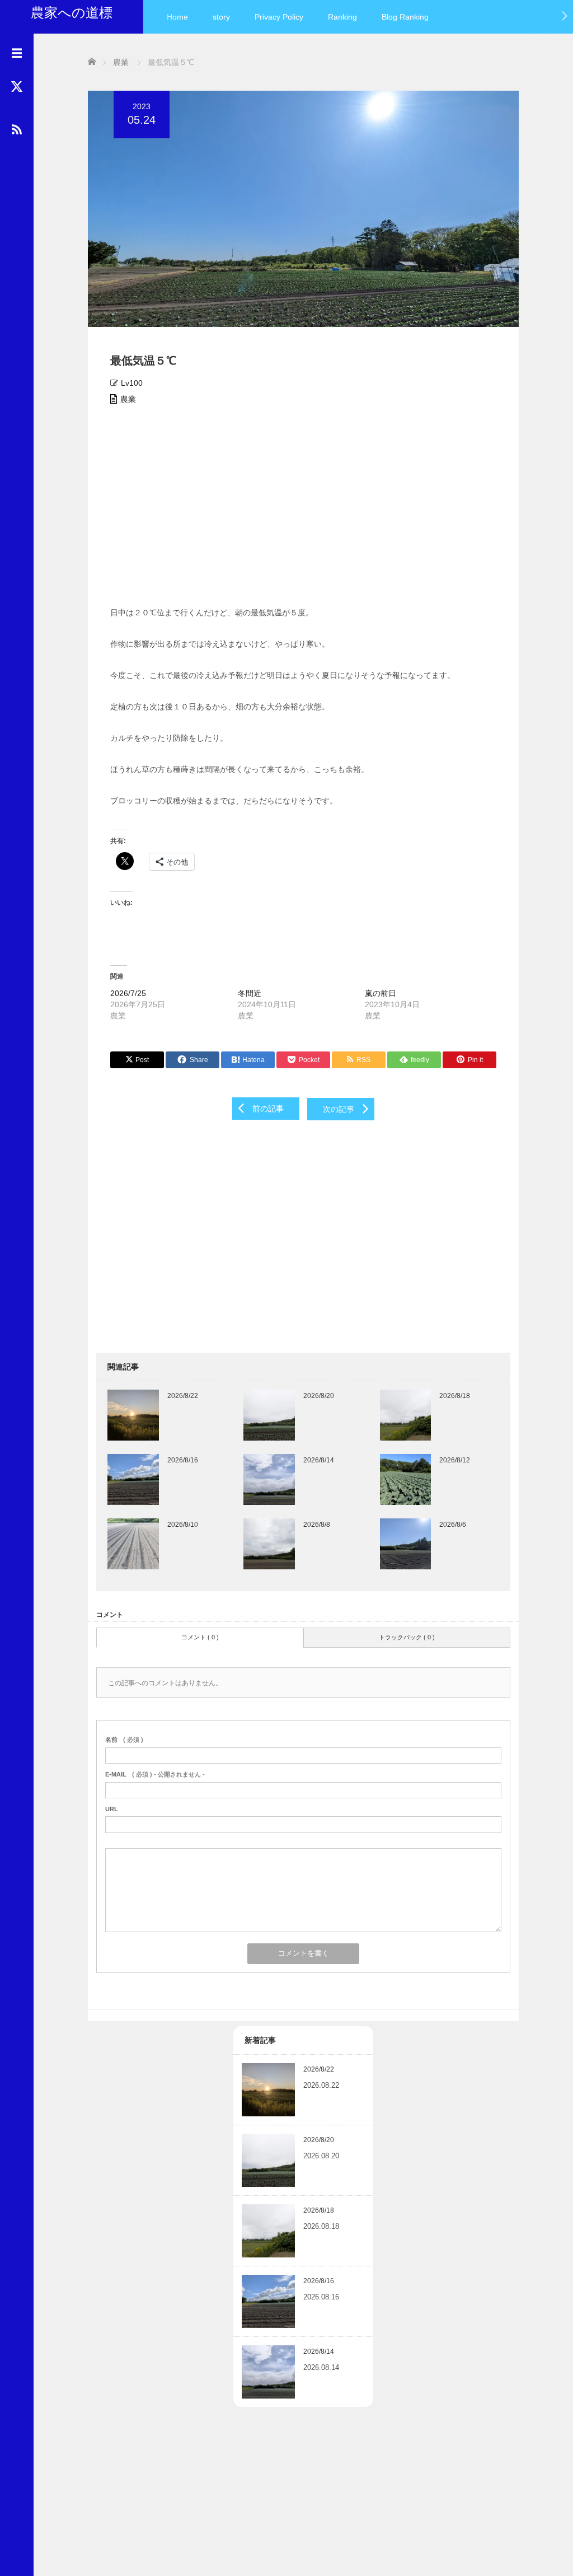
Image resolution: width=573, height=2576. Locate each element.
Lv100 (132, 383)
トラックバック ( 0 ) (407, 1637)
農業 (128, 399)
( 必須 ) (124, 1740)
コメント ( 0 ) (200, 1637)
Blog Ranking (405, 17)
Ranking (342, 17)
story (221, 17)
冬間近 (250, 993)
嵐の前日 (381, 993)
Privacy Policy (279, 17)
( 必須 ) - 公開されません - (155, 1774)
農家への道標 (72, 13)
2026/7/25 (128, 993)
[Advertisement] (303, 509)
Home (177, 17)
